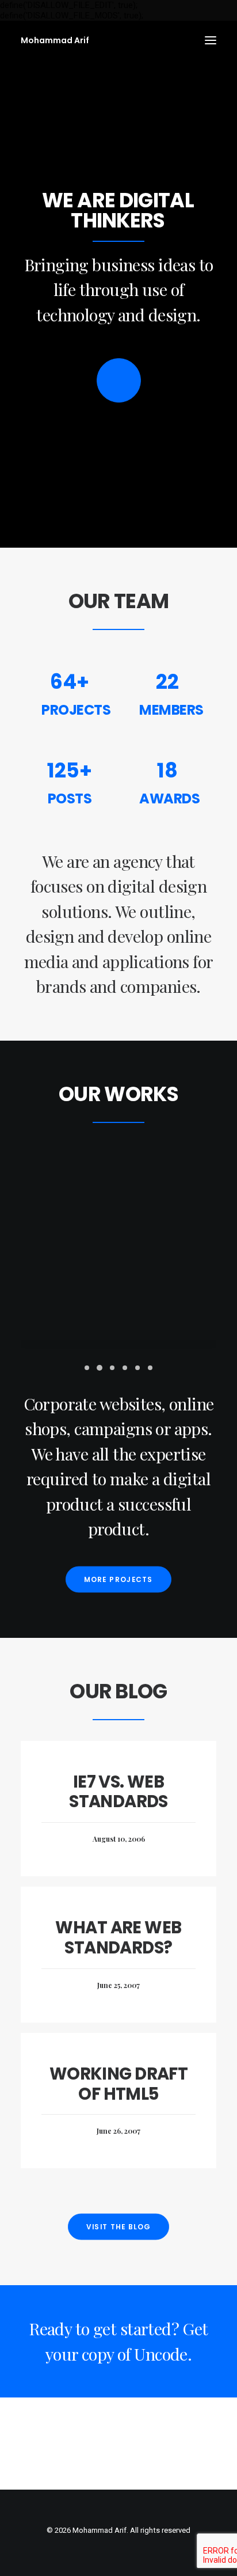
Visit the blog (118, 2227)
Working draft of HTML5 (118, 2084)
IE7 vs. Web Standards (118, 1792)
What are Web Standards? (118, 1938)
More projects (118, 1579)
